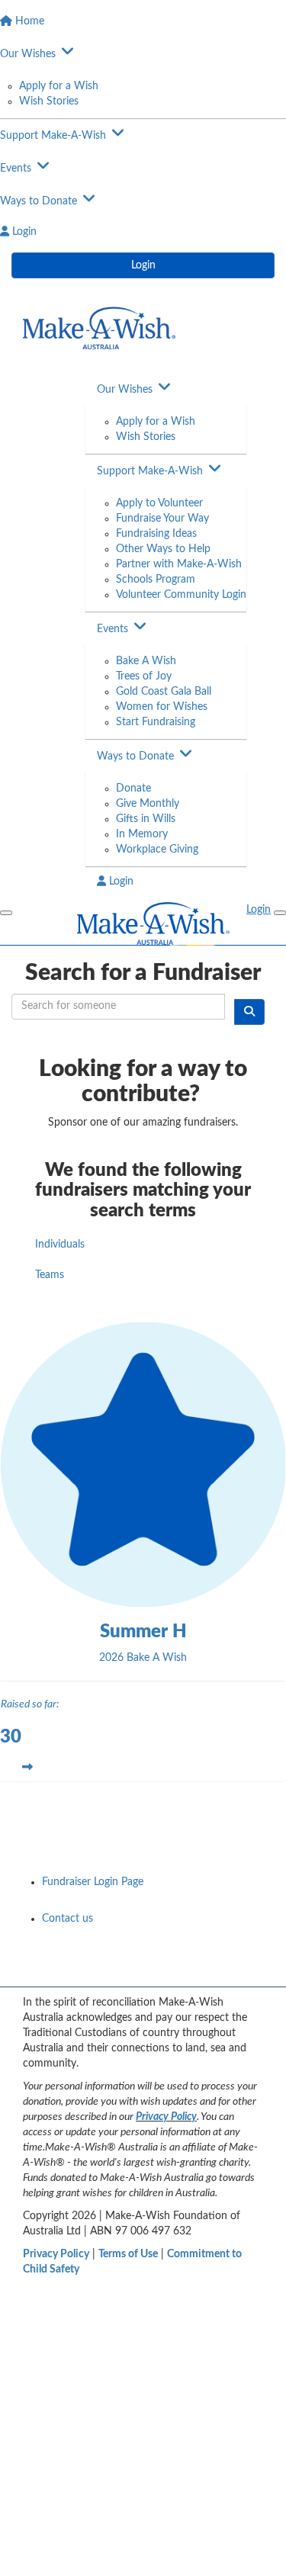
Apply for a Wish (59, 86)
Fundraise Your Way (162, 519)
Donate (133, 789)
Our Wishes (125, 390)
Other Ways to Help (163, 549)
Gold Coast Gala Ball (164, 692)
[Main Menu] (6, 913)
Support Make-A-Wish (150, 471)
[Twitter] (211, 1970)
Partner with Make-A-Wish (179, 564)
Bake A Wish (146, 661)
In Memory (142, 834)
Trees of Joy (144, 676)
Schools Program (156, 580)
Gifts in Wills (146, 819)
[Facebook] (132, 1970)
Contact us (67, 1919)
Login (143, 265)
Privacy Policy (166, 2117)
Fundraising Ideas (156, 534)
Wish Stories (49, 101)
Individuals (60, 1245)
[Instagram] (251, 1970)
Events (112, 629)
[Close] (280, 913)
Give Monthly (148, 804)
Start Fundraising (156, 722)
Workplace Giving (157, 850)
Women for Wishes (162, 707)
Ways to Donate (135, 756)
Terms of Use (128, 2254)
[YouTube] (172, 1970)
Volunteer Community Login (181, 595)
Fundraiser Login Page (93, 1882)
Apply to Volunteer (159, 503)
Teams (50, 1275)
